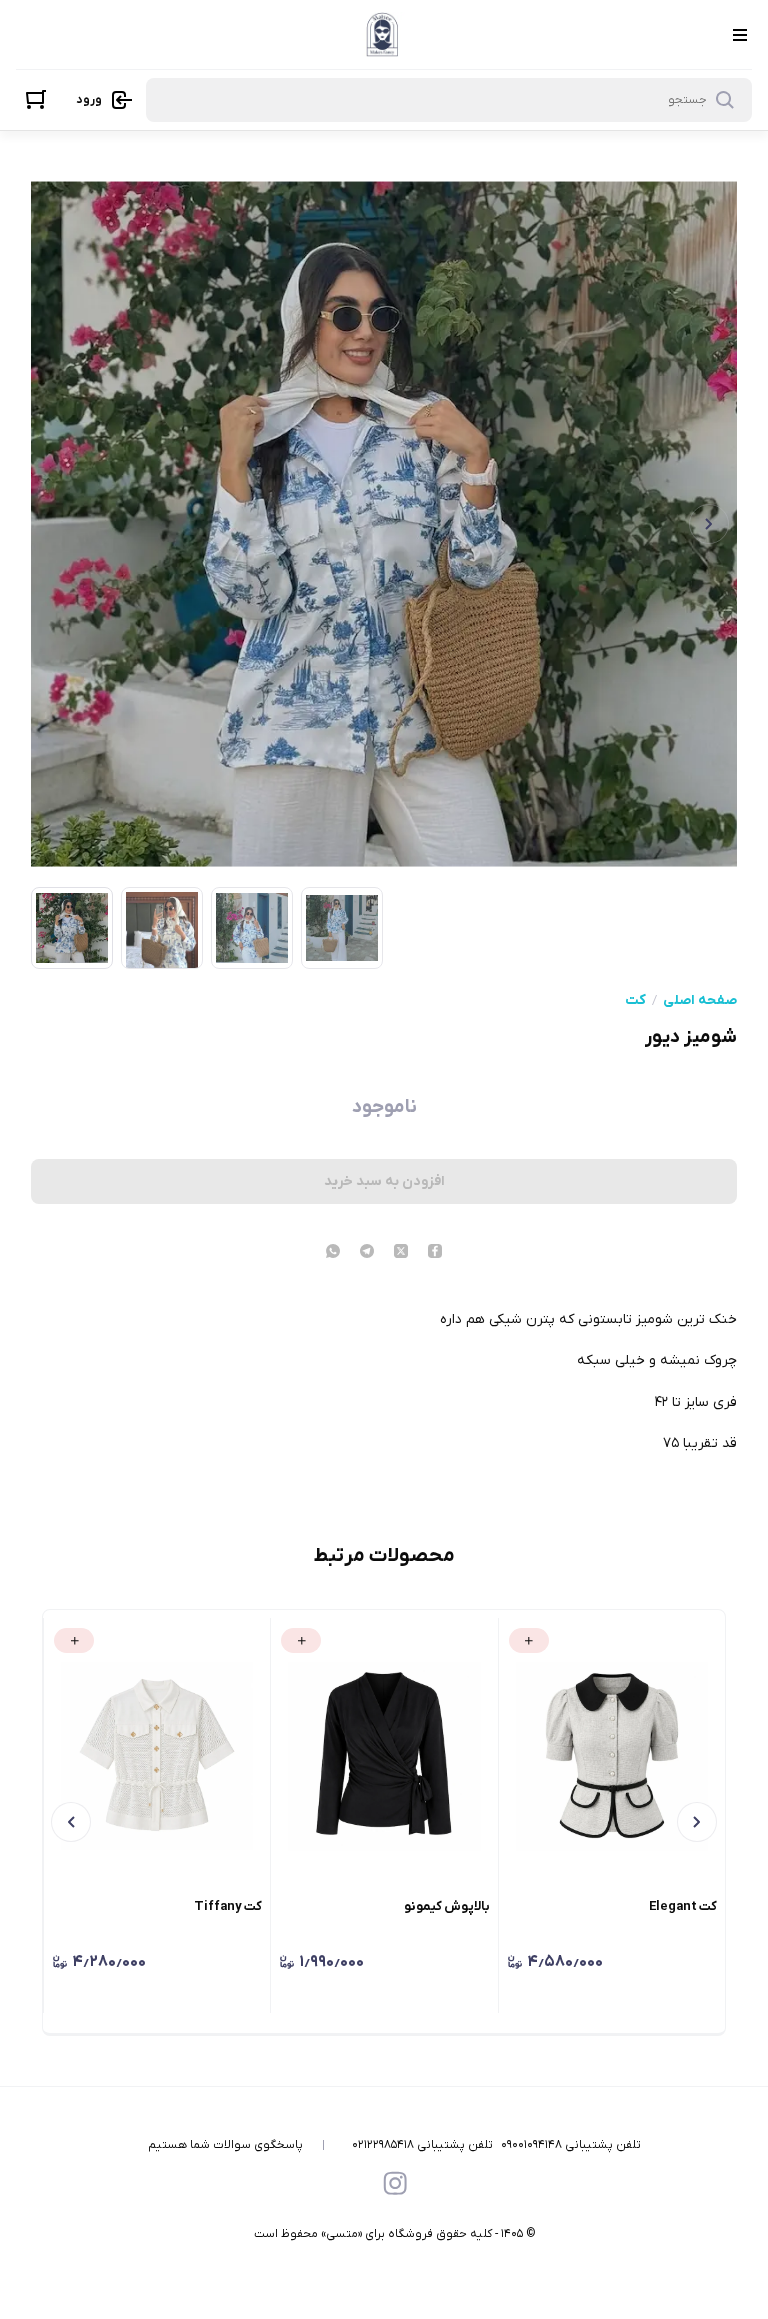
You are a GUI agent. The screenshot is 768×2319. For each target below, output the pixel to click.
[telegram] (367, 1253)
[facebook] (435, 1253)
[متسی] (382, 34)
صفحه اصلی (700, 1001)
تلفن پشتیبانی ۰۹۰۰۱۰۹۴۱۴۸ (571, 2145)
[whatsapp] (333, 1253)
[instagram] (395, 2183)
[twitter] (401, 1253)
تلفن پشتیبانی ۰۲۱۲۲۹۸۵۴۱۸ (422, 2145)
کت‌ (635, 1001)
